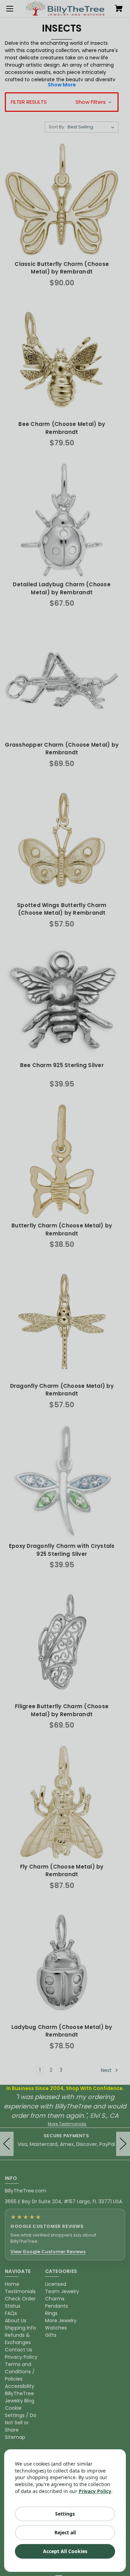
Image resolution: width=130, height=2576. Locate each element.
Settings (65, 2514)
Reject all (65, 2532)
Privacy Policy (95, 2491)
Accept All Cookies (65, 2551)
